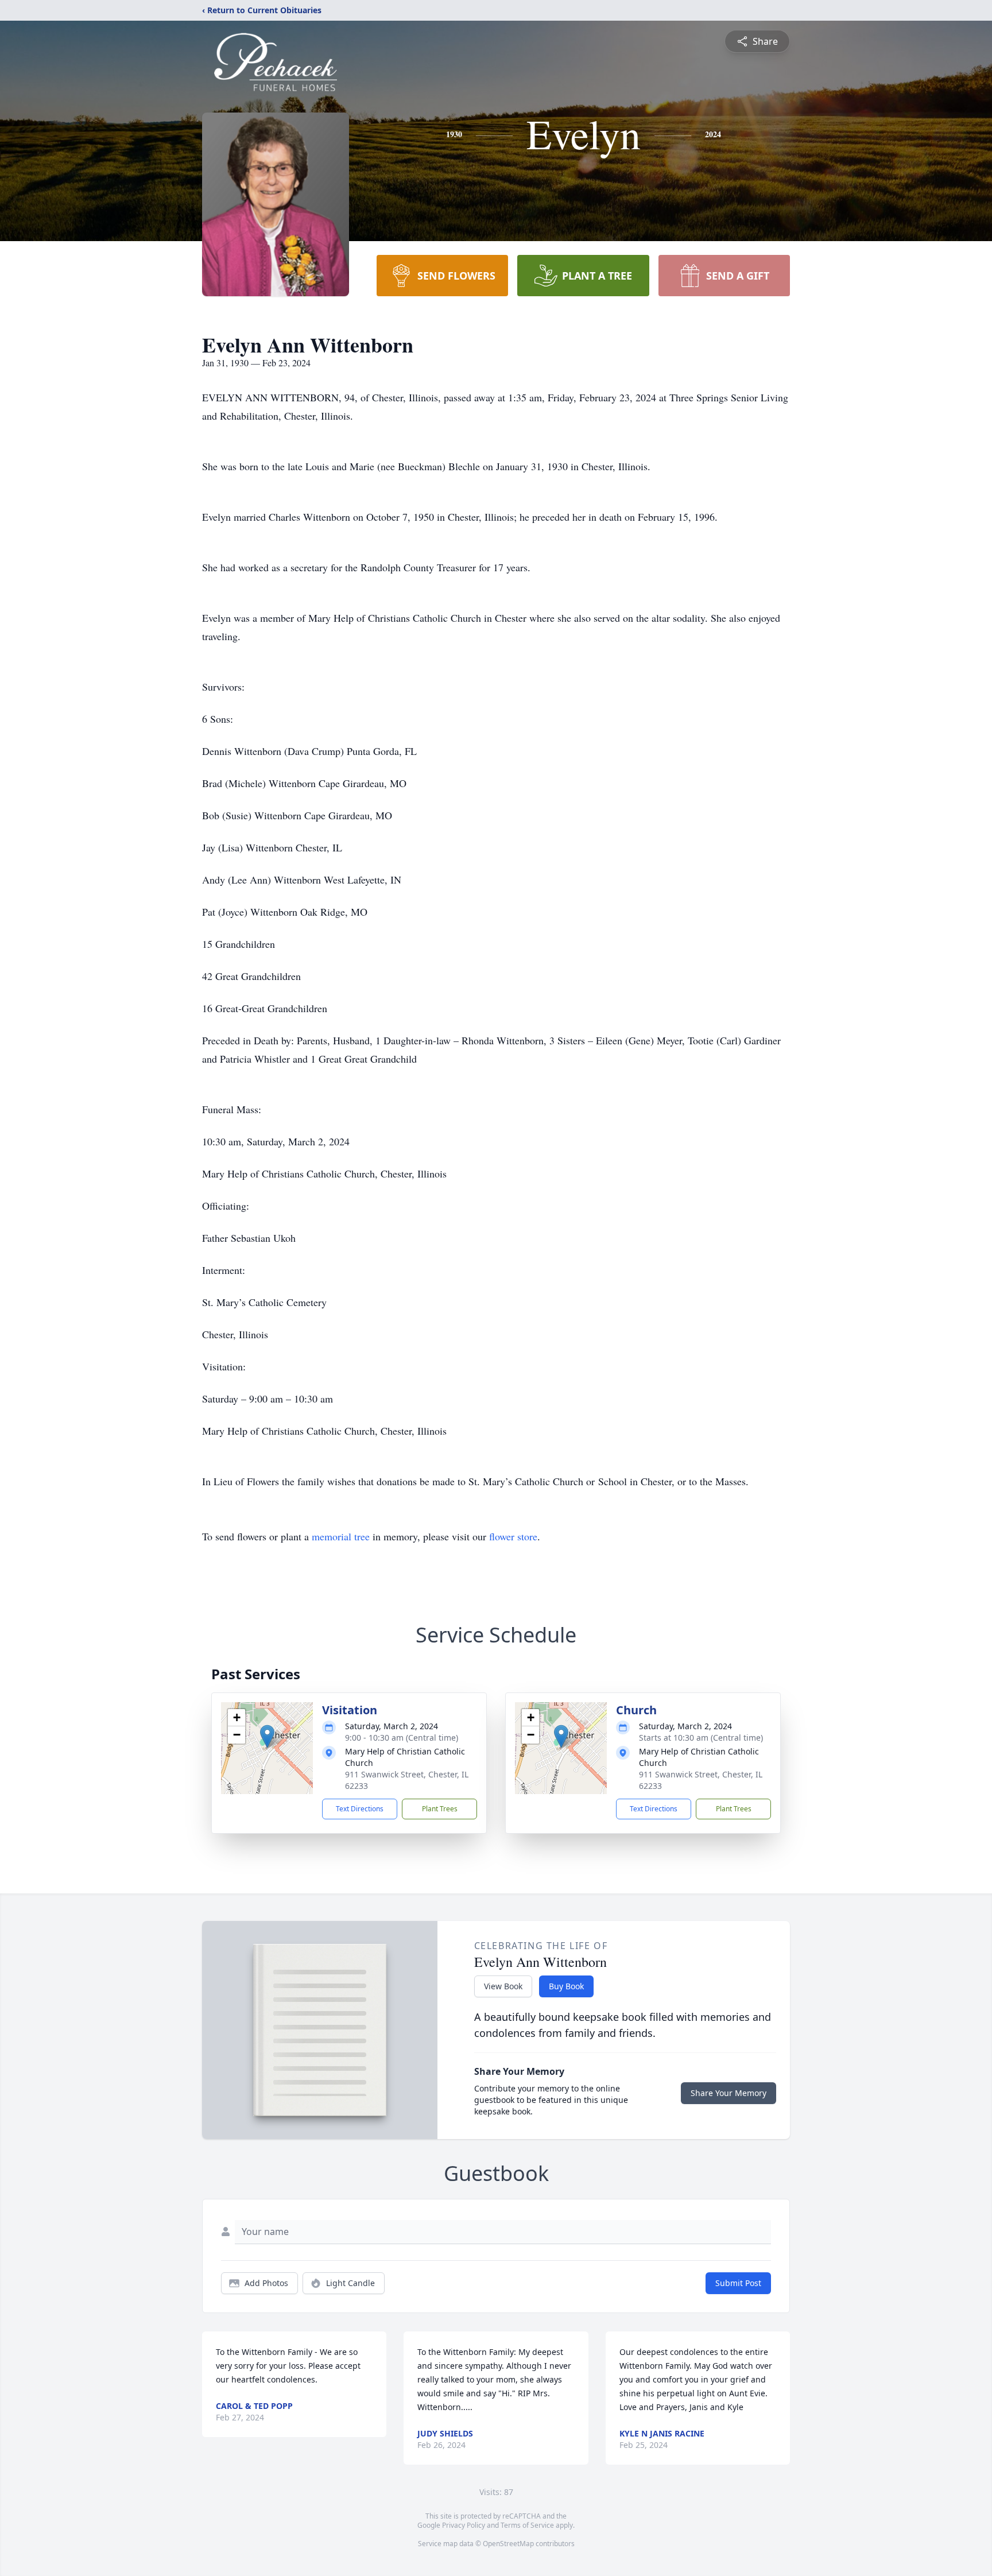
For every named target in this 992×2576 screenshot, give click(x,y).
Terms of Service (527, 2525)
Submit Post (738, 2283)
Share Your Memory (728, 2093)
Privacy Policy (464, 2525)
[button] (267, 1736)
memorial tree (341, 1536)
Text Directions (360, 1809)
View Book (503, 1986)
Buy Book (566, 1986)
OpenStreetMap (508, 2544)
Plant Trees (440, 1809)
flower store (513, 1536)
